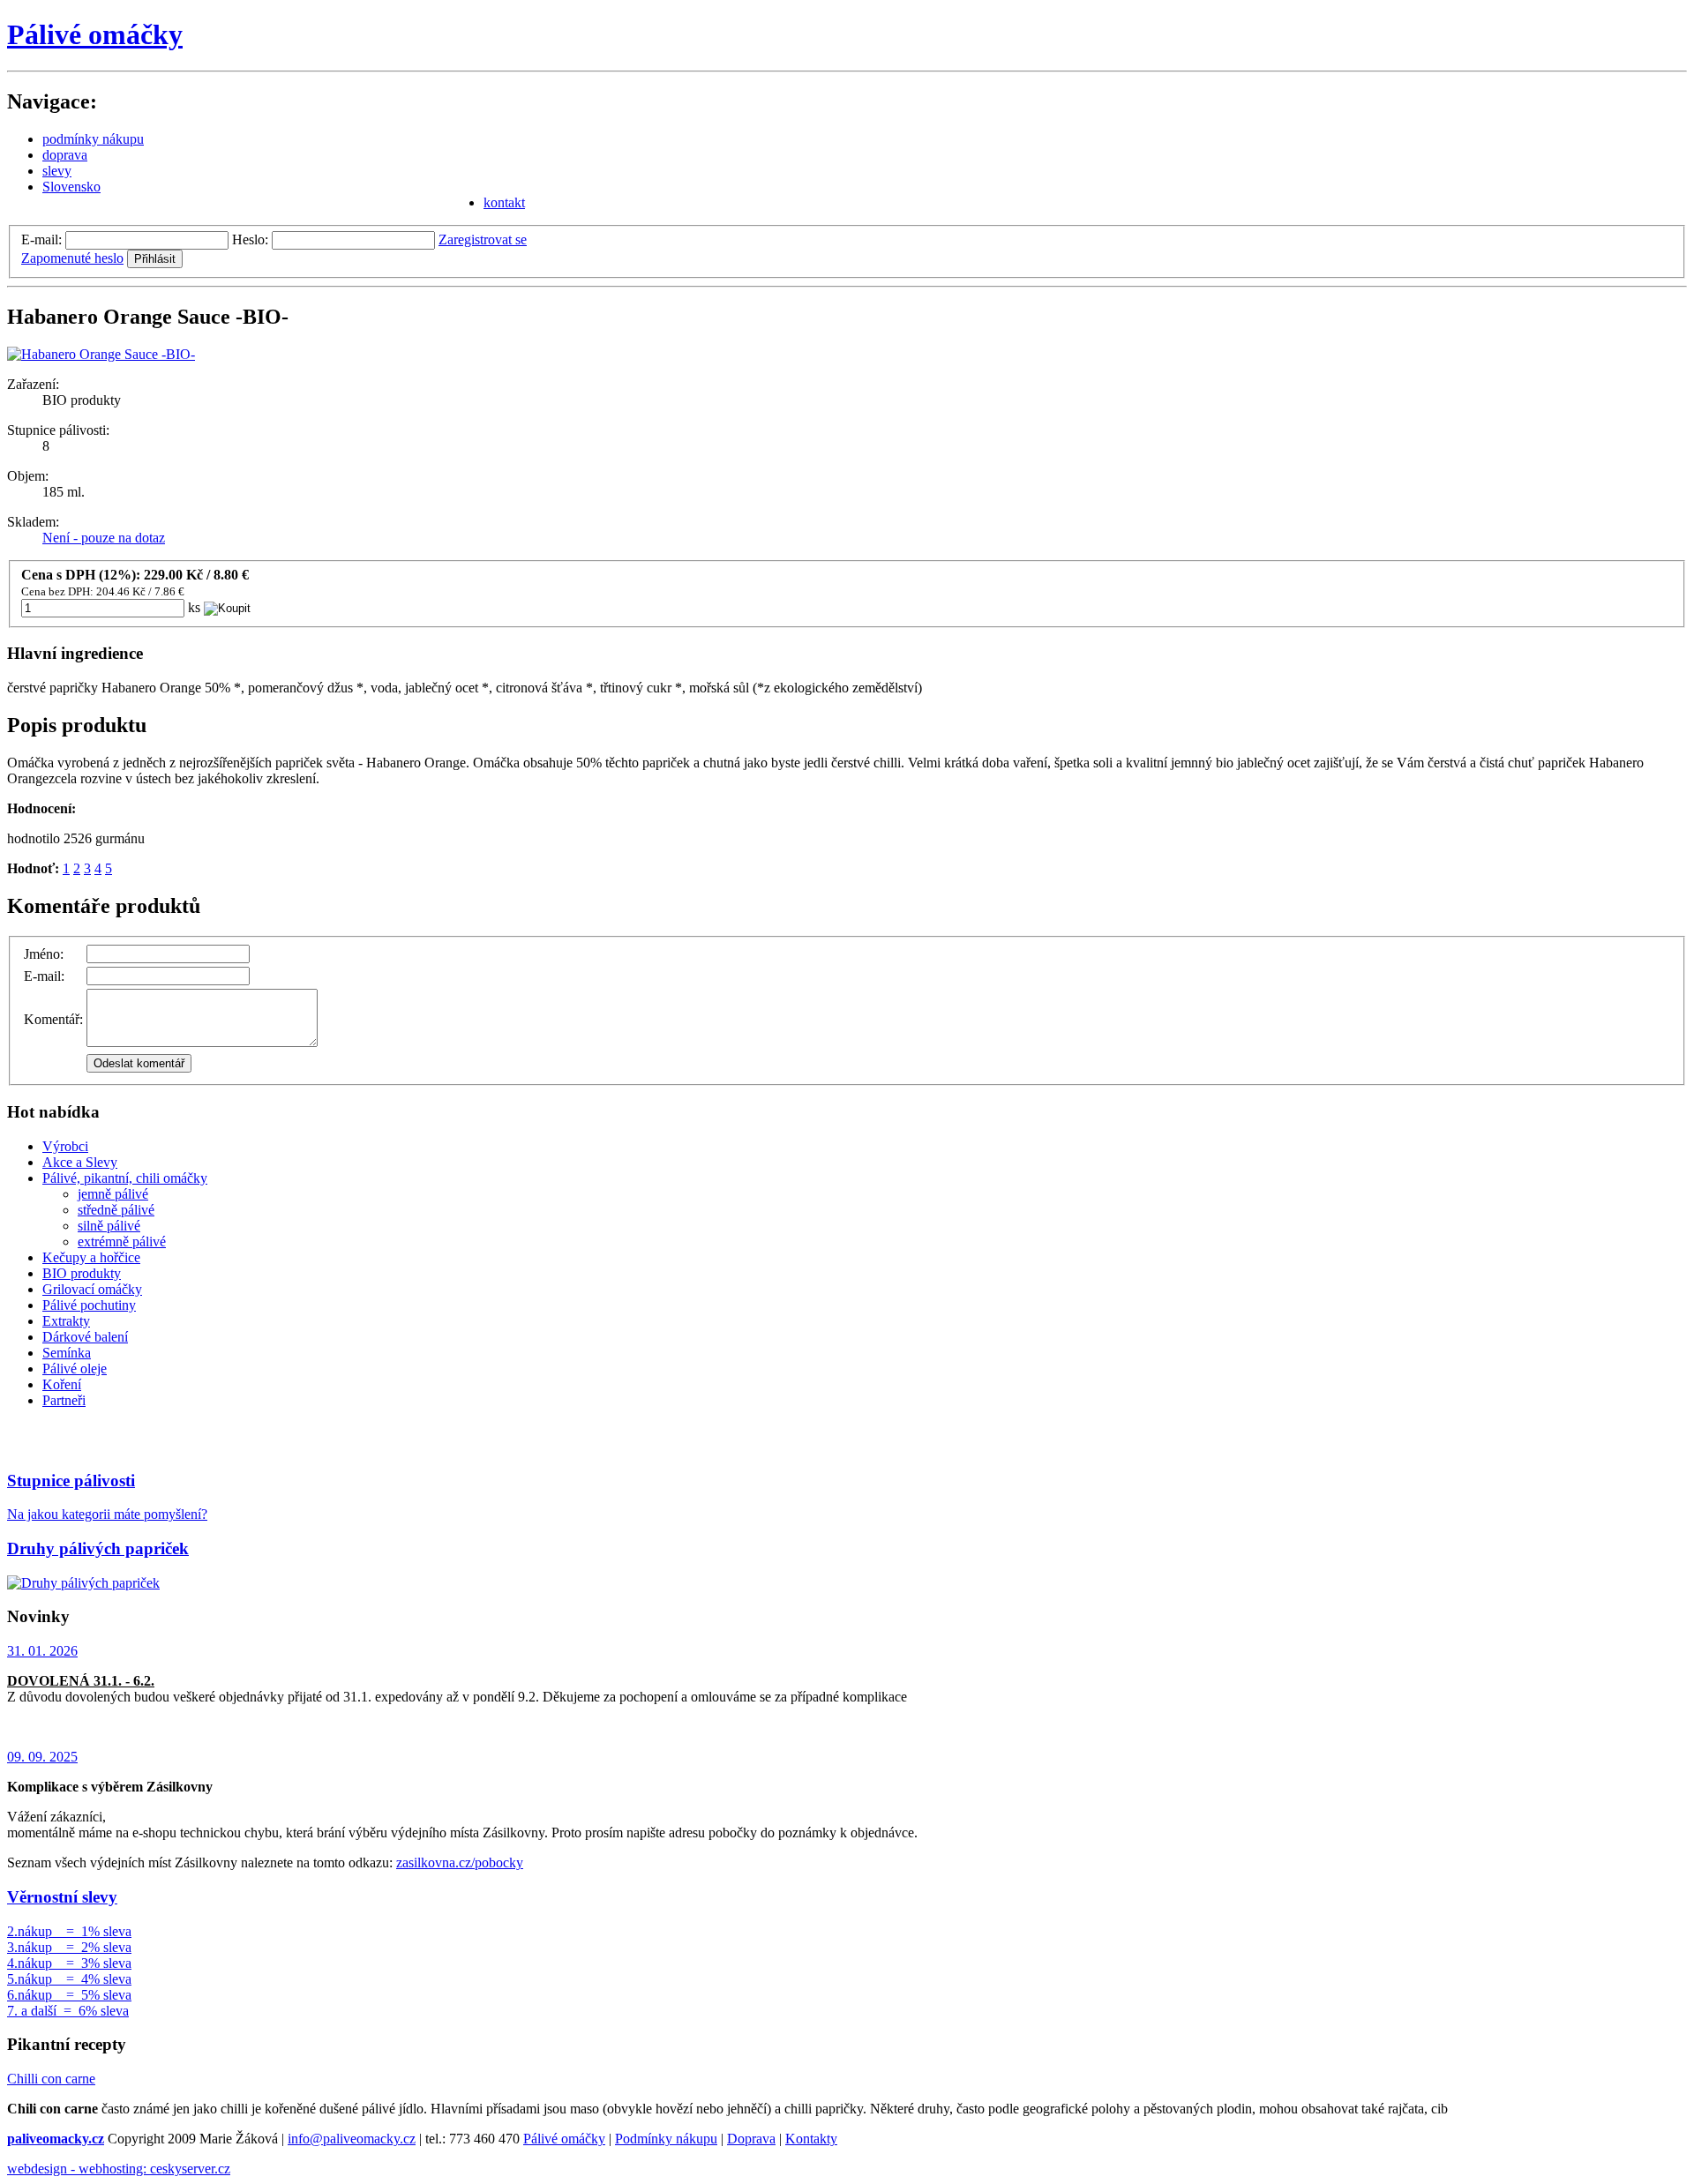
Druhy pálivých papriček (98, 1548)
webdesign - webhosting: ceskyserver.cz (119, 2169)
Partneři (64, 1400)
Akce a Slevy (80, 1162)
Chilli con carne (51, 2079)
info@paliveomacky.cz (352, 2139)
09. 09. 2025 (42, 1757)
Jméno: (44, 954)
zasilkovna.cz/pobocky (460, 1862)
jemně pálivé (113, 1194)
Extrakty (66, 1321)
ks (194, 607)
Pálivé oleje (75, 1369)
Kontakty (811, 2139)
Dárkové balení (85, 1337)
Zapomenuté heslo (72, 258)
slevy (57, 171)
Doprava (751, 2139)
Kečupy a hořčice (91, 1257)
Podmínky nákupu (666, 2139)
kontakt (504, 202)
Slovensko (71, 187)
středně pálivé (116, 1210)
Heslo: (250, 239)
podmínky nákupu (93, 139)
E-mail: (41, 239)
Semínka (67, 1353)
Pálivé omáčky (95, 34)
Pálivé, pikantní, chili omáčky (125, 1178)
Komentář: (53, 1019)
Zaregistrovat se (483, 239)
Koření (62, 1384)
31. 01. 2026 (42, 1651)
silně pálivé (109, 1226)
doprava (65, 155)
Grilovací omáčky (92, 1289)
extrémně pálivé (122, 1242)
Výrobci (65, 1146)
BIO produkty (82, 1273)
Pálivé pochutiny (89, 1305)
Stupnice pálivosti (71, 1481)
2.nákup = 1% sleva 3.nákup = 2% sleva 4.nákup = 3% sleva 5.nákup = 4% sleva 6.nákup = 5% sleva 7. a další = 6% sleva (69, 1971)
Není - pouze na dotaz (104, 538)
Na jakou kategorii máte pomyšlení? (107, 1514)
